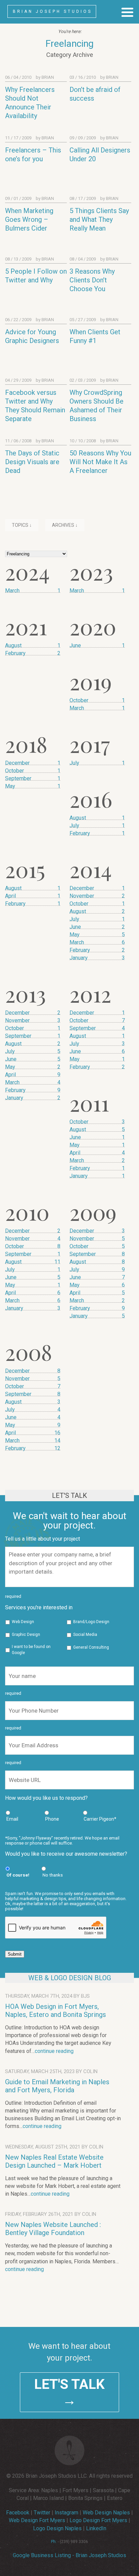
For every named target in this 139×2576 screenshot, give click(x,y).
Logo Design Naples (57, 2528)
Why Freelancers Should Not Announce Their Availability (30, 103)
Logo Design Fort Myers (98, 2520)
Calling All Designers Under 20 (100, 154)
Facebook (18, 2513)
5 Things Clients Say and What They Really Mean (99, 219)
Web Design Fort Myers (37, 2520)
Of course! (18, 1875)
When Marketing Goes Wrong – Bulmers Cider (29, 219)
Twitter (42, 2513)
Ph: (54, 2542)
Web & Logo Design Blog (70, 1978)
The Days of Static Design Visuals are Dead (32, 462)
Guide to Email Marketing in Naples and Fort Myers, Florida (57, 2086)
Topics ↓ (22, 525)
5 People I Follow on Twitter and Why (36, 276)
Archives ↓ (65, 525)
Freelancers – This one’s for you (33, 154)
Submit (15, 1954)
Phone (52, 1819)
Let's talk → (69, 2392)
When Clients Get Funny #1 (95, 336)
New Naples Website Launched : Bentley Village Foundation (53, 2229)
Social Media (85, 1635)
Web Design (23, 1622)
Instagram (66, 2513)
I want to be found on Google (31, 1650)
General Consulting (91, 1647)
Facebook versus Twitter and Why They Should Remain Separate (35, 406)
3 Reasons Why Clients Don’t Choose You (92, 280)
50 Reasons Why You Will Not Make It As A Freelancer (100, 462)
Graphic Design (26, 1635)
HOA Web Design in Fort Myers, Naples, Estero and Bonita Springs (55, 2011)
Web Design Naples (106, 2513)
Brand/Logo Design (91, 1622)
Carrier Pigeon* (100, 1819)
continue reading (54, 2051)
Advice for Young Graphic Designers (32, 336)
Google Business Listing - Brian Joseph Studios (69, 2555)
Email (12, 1819)
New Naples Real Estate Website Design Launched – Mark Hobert (54, 2161)
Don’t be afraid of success (95, 94)
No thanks (53, 1875)
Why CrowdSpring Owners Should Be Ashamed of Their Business (96, 406)
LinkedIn (96, 2528)
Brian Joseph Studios (52, 11)
